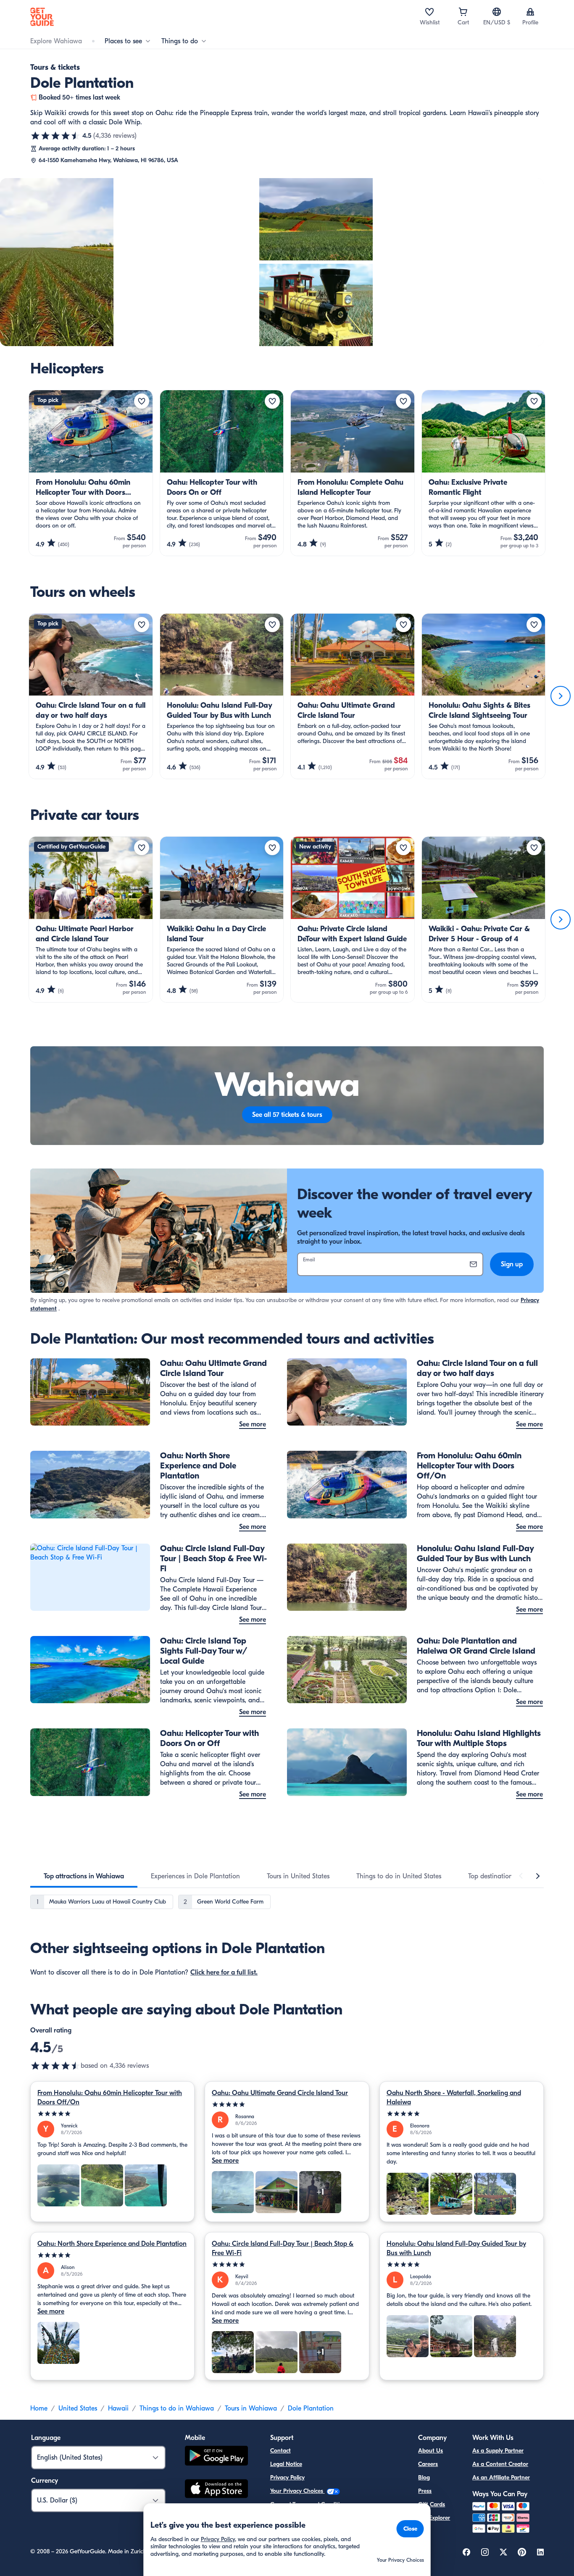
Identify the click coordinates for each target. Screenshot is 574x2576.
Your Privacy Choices (298, 2491)
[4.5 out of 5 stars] (55, 136)
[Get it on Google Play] (216, 2457)
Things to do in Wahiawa (177, 2408)
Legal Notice (286, 2464)
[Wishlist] (429, 12)
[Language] (497, 12)
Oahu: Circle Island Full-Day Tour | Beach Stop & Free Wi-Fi (283, 2248)
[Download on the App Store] (216, 2490)
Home (39, 2408)
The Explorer (434, 2518)
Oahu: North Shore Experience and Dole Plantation (112, 2244)
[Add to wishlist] (142, 401)
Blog (424, 2478)
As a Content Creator (500, 2464)
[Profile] (530, 12)
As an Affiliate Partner (501, 2478)
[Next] (561, 696)
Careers (428, 2464)
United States (78, 2408)
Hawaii (118, 2408)
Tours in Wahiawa (251, 2408)
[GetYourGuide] (42, 17)
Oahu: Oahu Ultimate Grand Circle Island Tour (280, 2093)
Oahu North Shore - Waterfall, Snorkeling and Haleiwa (454, 2098)
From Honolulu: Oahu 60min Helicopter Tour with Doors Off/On (110, 2098)
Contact (280, 2451)
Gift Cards (432, 2504)
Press (425, 2491)
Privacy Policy (287, 2478)
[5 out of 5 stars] (112, 2114)
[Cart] (463, 12)
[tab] (84, 1876)
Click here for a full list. (224, 1972)
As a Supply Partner (498, 2451)
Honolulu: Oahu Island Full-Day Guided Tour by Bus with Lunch (456, 2248)
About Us (430, 2451)
